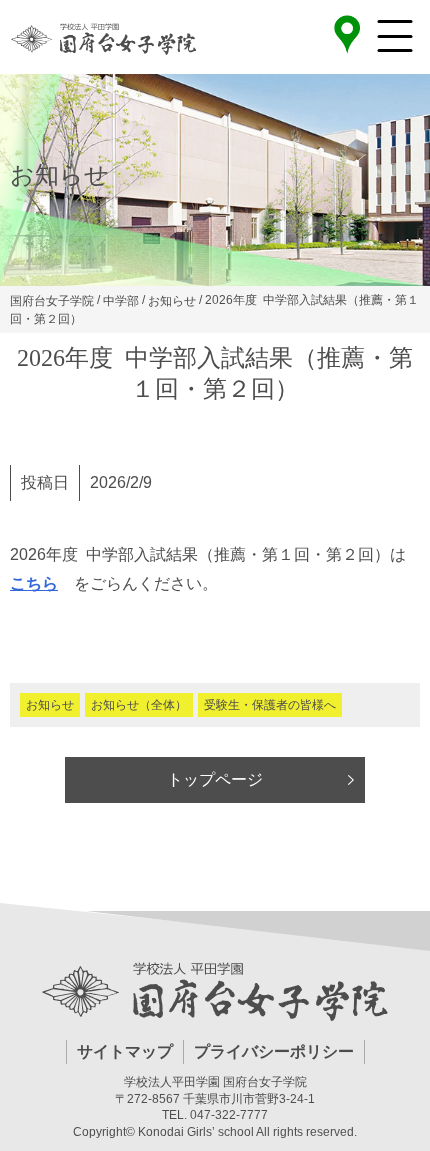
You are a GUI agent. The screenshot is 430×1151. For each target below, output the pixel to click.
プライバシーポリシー (274, 1051)
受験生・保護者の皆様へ (270, 705)
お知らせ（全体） (139, 705)
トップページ (215, 779)
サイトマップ (125, 1051)
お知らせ (50, 705)
